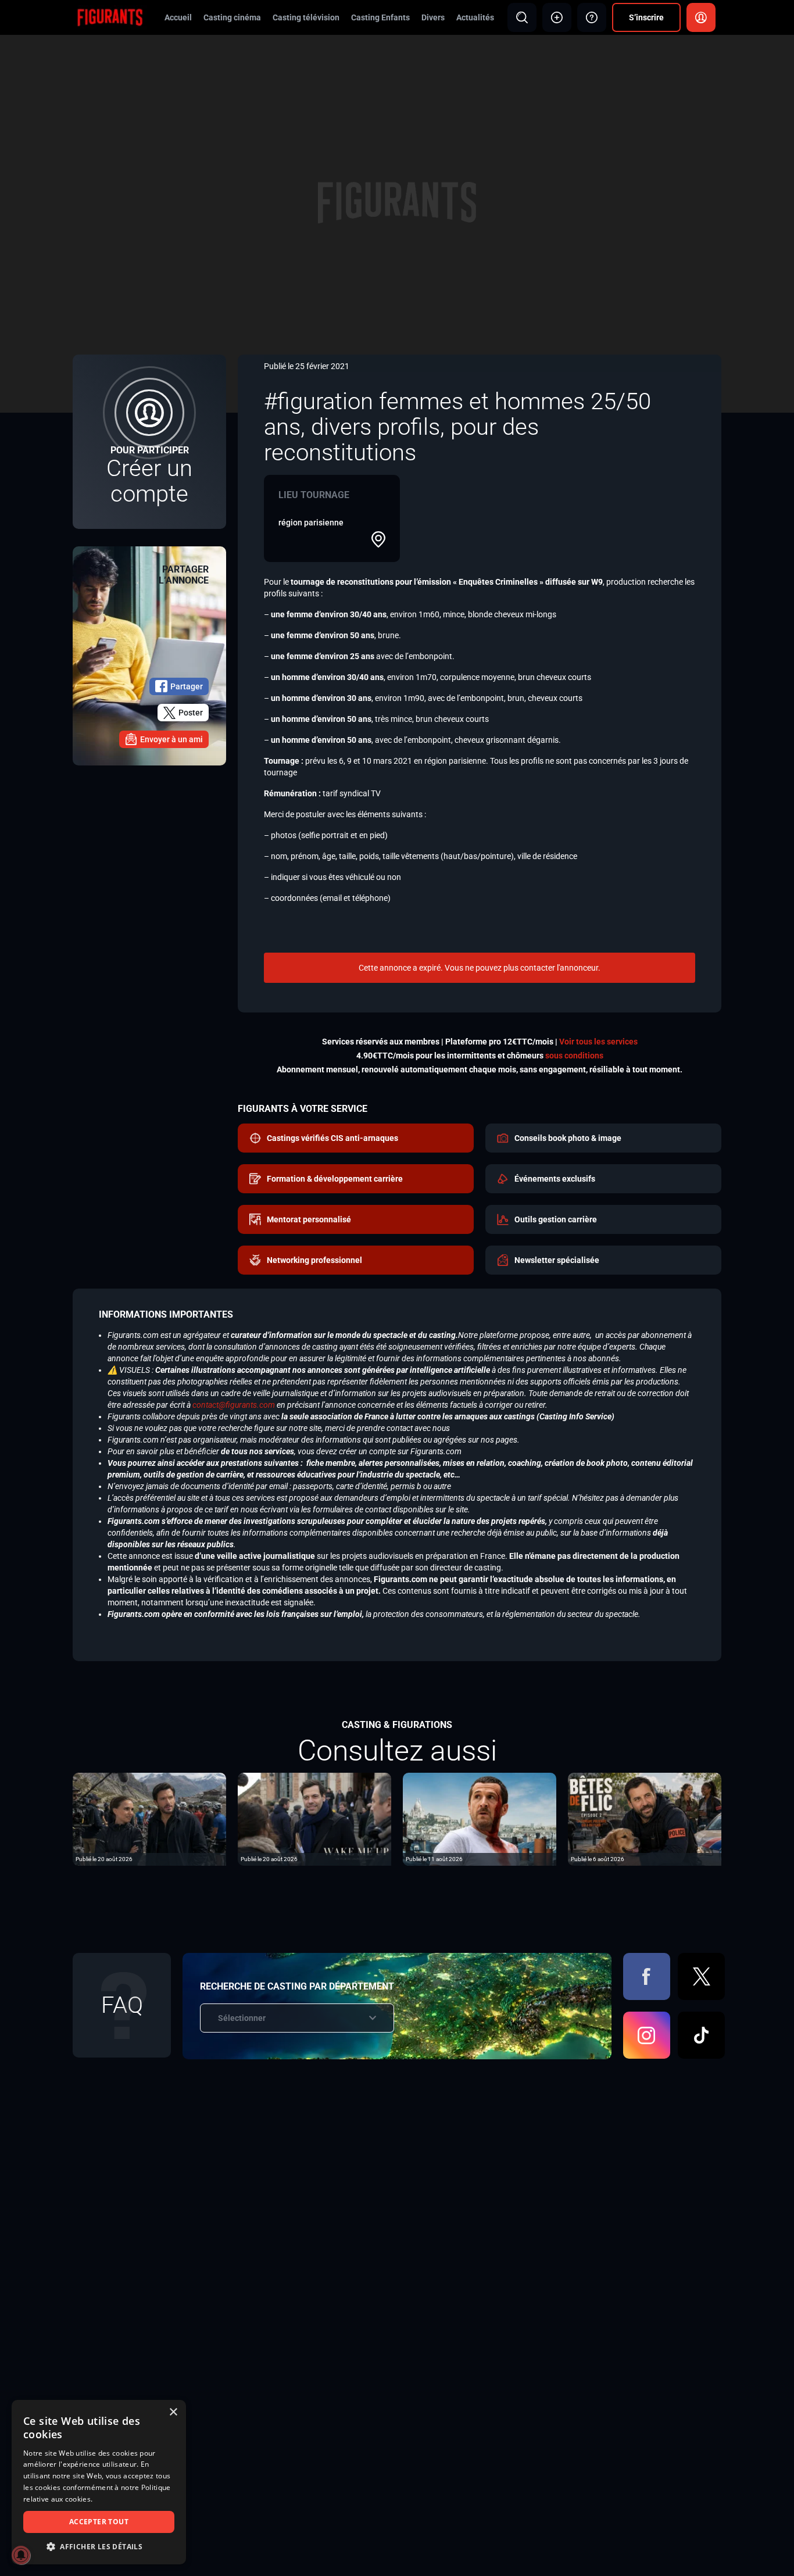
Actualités (475, 17)
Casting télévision (306, 17)
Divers (433, 17)
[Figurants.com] (110, 17)
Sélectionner (242, 2018)
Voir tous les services (598, 1042)
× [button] (173, 2412)
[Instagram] (647, 2035)
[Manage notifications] (21, 2555)
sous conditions (574, 1056)
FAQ (122, 2005)
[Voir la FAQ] (592, 17)
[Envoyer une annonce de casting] (557, 17)
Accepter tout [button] (99, 2522)
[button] (99, 2547)
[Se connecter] (701, 17)
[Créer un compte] (149, 442)
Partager (187, 686)
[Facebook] (647, 1976)
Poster (191, 713)
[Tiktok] (701, 2035)
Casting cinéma (232, 17)
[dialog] (99, 2482)
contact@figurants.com (234, 1405)
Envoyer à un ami (171, 739)
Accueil (178, 17)
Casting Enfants (380, 17)
